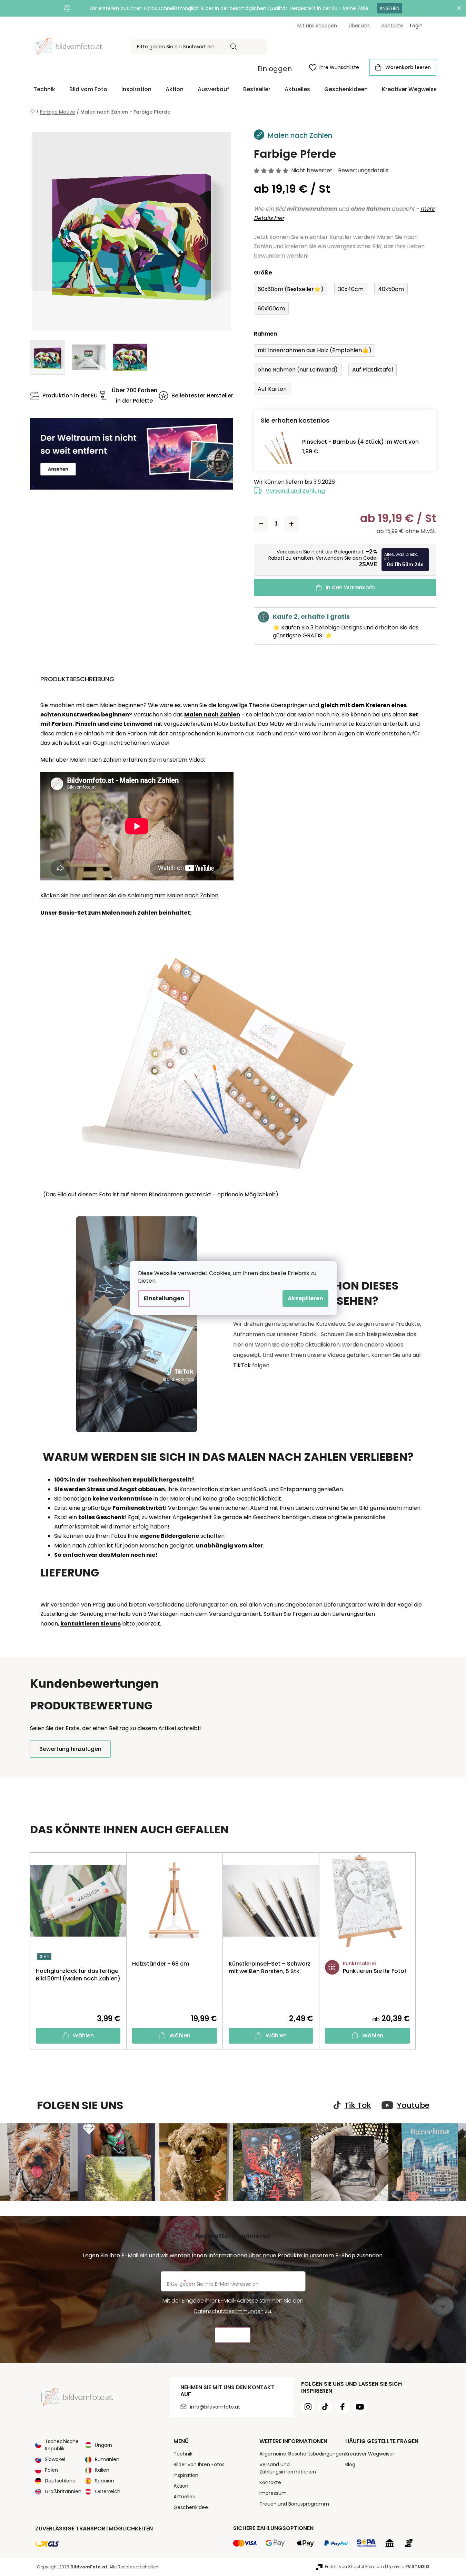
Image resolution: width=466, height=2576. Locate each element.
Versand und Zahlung (295, 491)
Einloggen (275, 69)
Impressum (273, 2493)
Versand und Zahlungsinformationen (288, 2468)
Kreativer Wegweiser (370, 2454)
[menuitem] (44, 89)
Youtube (413, 2105)
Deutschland (60, 2481)
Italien (102, 2470)
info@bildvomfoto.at (215, 2407)
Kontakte (392, 26)
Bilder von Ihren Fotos (199, 2464)
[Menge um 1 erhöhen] (291, 524)
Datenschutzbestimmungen (229, 2311)
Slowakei (55, 2459)
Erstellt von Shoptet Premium (354, 2567)
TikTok (242, 1365)
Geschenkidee (191, 2507)
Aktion (181, 2486)
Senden (233, 2335)
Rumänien (107, 2459)
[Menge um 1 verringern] (261, 524)
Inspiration (186, 2475)
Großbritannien (63, 2491)
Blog (350, 2464)
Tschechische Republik (62, 2445)
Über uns (359, 26)
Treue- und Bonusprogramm (294, 2504)
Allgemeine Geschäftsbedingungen (302, 2454)
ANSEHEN (389, 8)
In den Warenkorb (350, 587)
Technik (183, 2454)
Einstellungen (164, 1298)
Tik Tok (358, 2105)
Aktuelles (184, 2497)
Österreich (108, 2491)
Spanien (105, 2481)
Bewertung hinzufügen (70, 1749)
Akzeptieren (305, 1298)
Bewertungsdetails (363, 171)
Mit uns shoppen (317, 26)
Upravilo (408, 2567)
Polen (51, 2470)
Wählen (83, 2035)
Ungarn (103, 2445)
